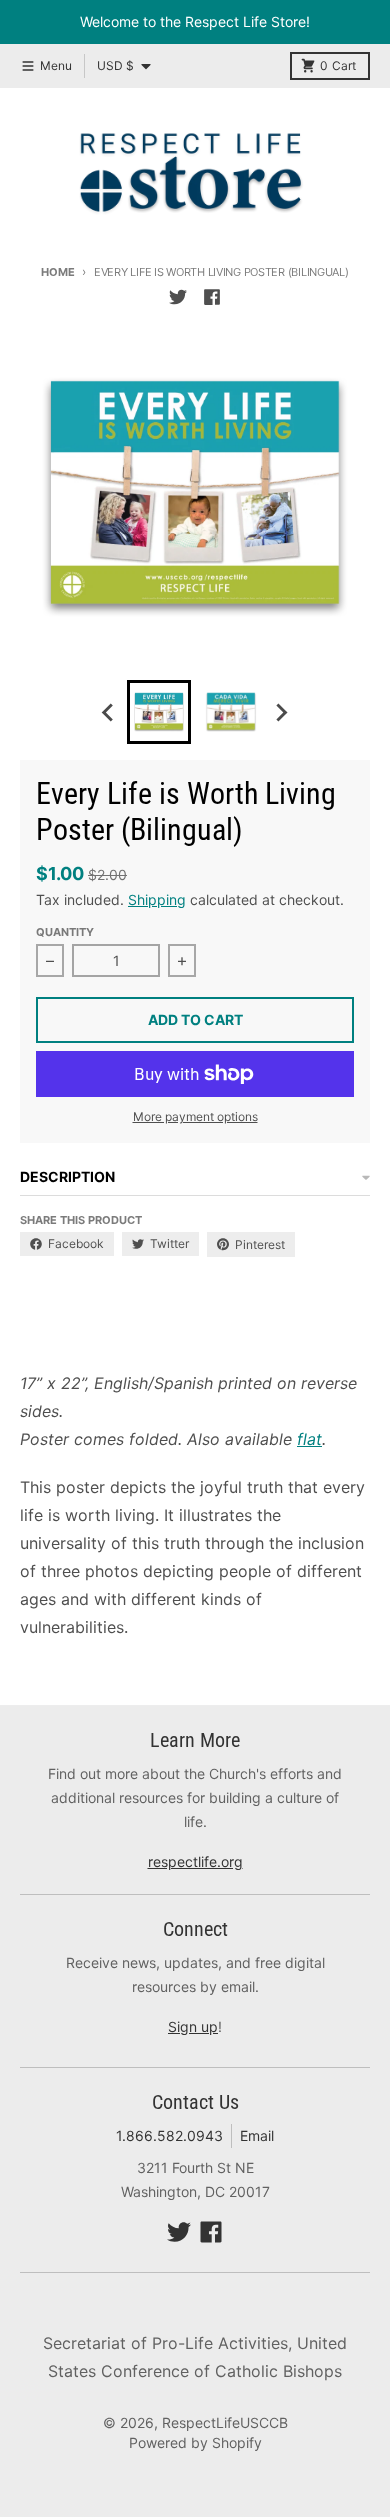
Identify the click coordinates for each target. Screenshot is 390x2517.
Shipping (157, 899)
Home (57, 272)
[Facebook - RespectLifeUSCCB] (212, 297)
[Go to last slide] (109, 712)
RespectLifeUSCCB (225, 2422)
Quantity (65, 932)
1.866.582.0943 (169, 2135)
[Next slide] (281, 712)
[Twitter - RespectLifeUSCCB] (178, 297)
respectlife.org (195, 1861)
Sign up (193, 2026)
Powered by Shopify (195, 2442)
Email (257, 2135)
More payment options (195, 1116)
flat (309, 1439)
